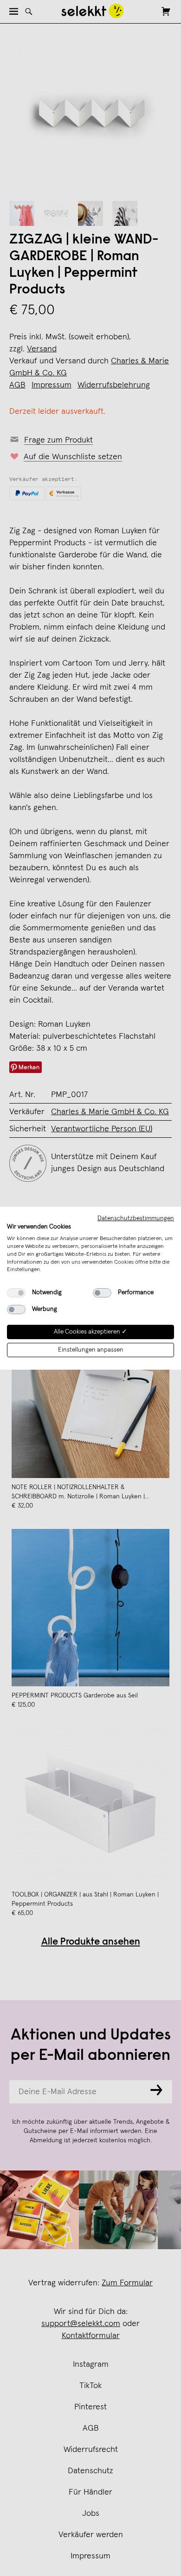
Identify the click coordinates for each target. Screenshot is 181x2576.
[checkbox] (16, 1293)
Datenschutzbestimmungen (136, 1218)
